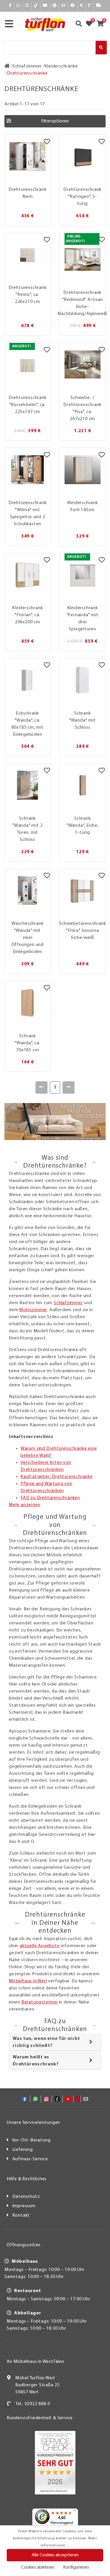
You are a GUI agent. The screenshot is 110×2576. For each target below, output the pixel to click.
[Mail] (64, 6)
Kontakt (21, 2215)
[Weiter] (68, 1087)
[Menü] (75, 2512)
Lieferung (23, 2150)
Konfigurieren (76, 2567)
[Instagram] (27, 6)
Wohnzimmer (33, 1310)
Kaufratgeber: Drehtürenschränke (57, 1477)
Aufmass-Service (30, 2159)
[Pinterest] (55, 6)
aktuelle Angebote (40, 1946)
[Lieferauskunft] (99, 6)
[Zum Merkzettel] (91, 24)
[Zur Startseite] (7, 66)
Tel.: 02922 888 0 (33, 2404)
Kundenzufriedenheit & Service (40, 2418)
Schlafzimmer (68, 1303)
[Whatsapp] (18, 6)
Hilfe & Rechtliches (27, 2179)
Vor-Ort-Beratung (31, 2140)
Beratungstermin (40, 2002)
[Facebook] (10, 6)
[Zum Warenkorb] (102, 24)
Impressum (24, 2206)
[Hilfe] (73, 6)
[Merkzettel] (47, 142)
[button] (55, 121)
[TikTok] (36, 6)
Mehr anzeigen (24, 1505)
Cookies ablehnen (38, 2567)
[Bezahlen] (82, 6)
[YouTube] (45, 6)
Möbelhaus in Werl (28, 1981)
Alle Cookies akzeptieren (55, 2555)
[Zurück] (42, 1087)
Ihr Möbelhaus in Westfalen (35, 2362)
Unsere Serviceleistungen (33, 2123)
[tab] (55, 2042)
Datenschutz (26, 2197)
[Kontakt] (90, 6)
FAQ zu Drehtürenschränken (50, 1498)
